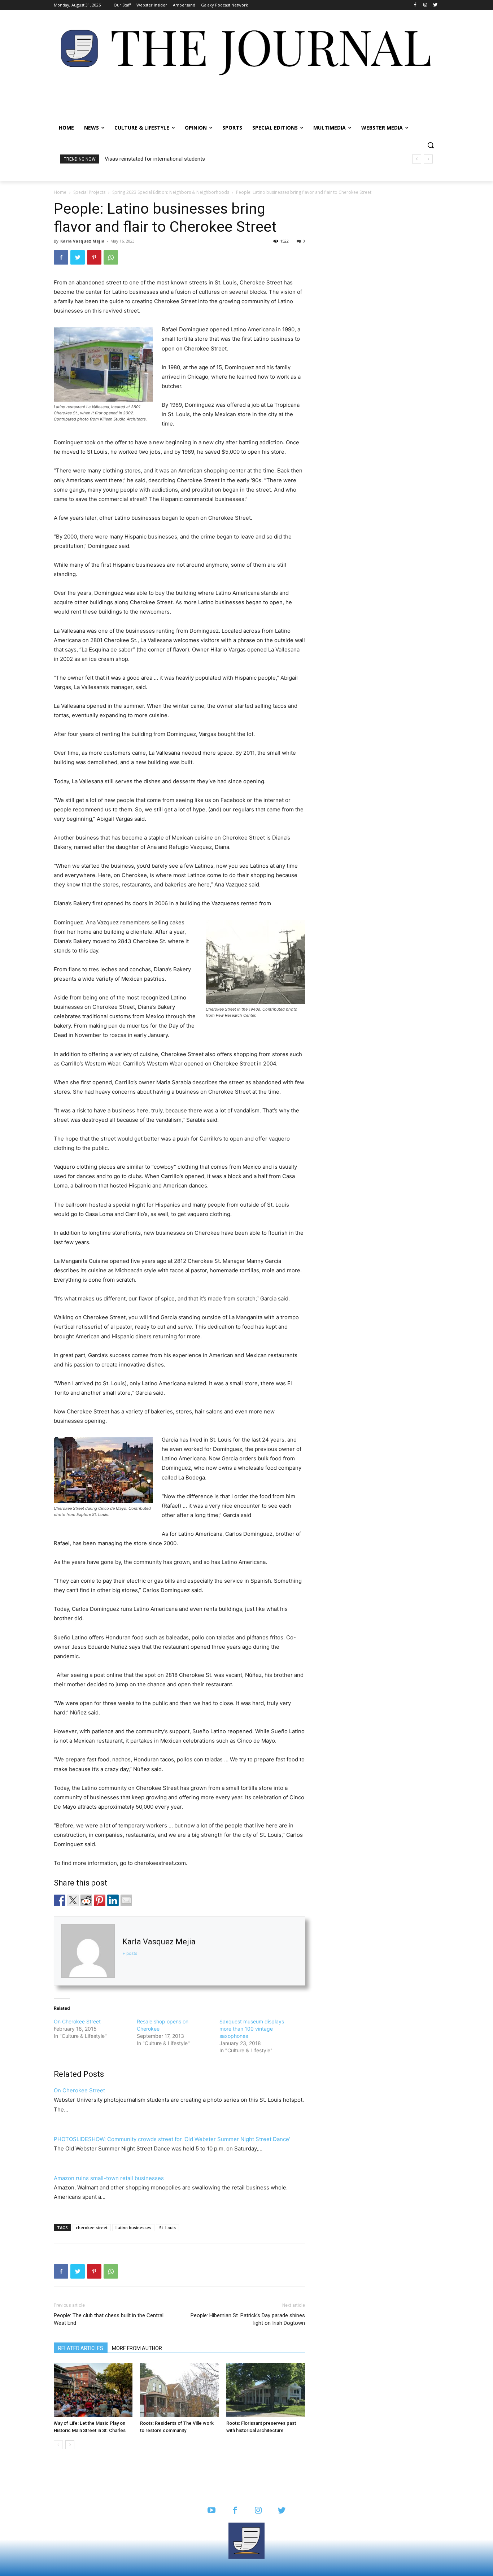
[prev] (417, 159)
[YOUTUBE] (211, 2511)
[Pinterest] (94, 257)
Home (60, 192)
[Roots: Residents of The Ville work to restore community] (179, 2390)
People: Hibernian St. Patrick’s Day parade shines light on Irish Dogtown (248, 2319)
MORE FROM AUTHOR (137, 2348)
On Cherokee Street (77, 2021)
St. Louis (167, 2228)
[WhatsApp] (111, 257)
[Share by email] (126, 1900)
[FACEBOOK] (235, 2511)
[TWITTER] (282, 2511)
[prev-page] (58, 2445)
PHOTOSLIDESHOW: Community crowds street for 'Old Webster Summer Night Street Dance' (172, 2139)
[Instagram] (425, 5)
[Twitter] (435, 5)
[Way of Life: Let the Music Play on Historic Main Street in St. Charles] (93, 2390)
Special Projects (89, 192)
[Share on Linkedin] (113, 1900)
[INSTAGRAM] (258, 2511)
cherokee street (92, 2228)
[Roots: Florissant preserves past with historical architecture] (266, 2390)
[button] (431, 145)
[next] (428, 159)
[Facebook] (415, 5)
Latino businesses (133, 2228)
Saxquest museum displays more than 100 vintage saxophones (252, 2029)
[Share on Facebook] (60, 1900)
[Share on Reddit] (86, 1900)
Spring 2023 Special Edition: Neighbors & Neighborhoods (171, 192)
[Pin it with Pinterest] (100, 1900)
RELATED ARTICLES (81, 2348)
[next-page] (70, 2445)
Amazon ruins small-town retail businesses (109, 2178)
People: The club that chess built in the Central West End (109, 2319)
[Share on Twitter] (73, 1900)
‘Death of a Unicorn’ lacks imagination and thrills (161, 159)
